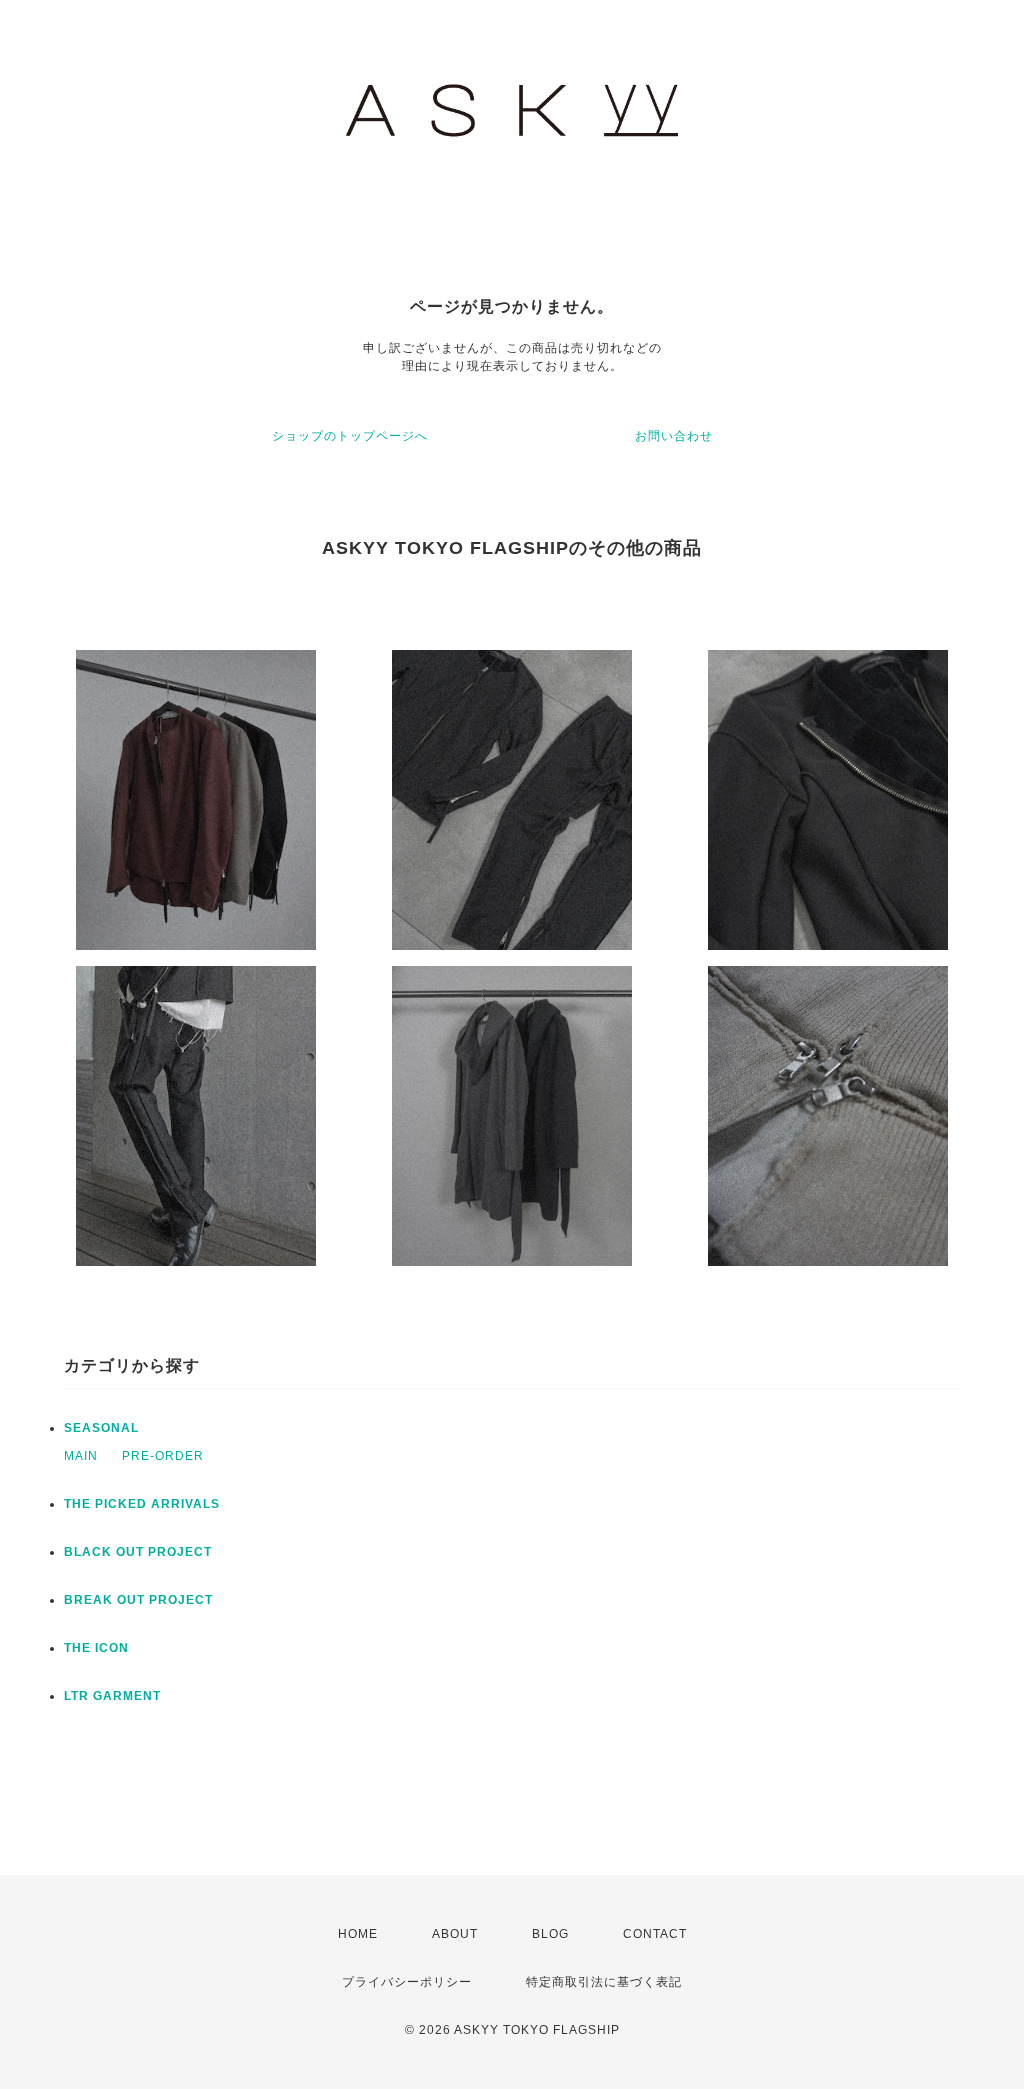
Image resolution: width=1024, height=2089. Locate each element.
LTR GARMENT (112, 1696)
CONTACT (655, 1934)
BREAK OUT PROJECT (138, 1600)
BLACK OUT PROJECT (138, 1552)
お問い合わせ (674, 436)
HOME (358, 1934)
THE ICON (96, 1648)
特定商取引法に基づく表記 (604, 1982)
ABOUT (455, 1934)
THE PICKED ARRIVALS (142, 1504)
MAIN (81, 1456)
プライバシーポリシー (407, 1982)
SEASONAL (101, 1428)
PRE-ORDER (163, 1456)
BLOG (550, 1934)
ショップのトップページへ (350, 436)
